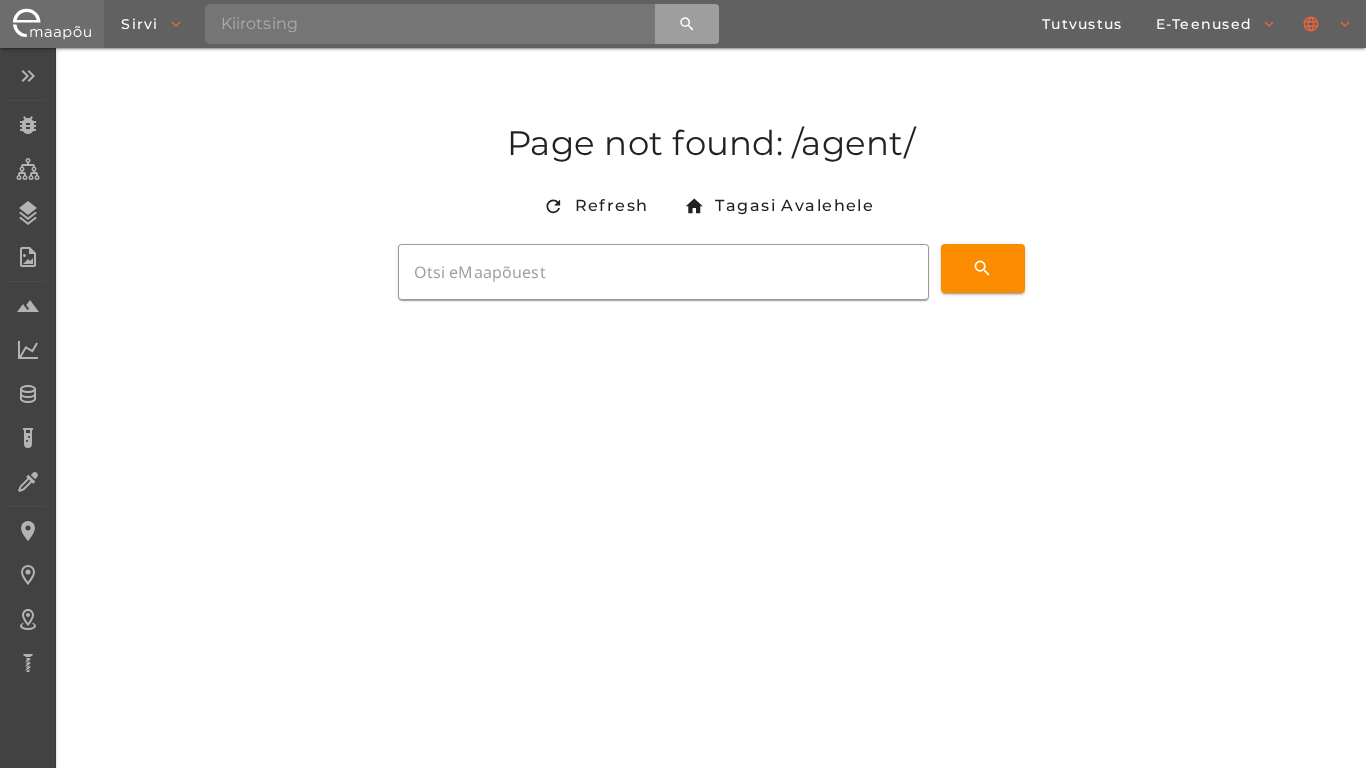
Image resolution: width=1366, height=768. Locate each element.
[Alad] (27, 619)
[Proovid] (27, 306)
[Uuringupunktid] (27, 575)
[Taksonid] (27, 169)
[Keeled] (1328, 24)
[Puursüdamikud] (27, 663)
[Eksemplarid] (27, 125)
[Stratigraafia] (27, 213)
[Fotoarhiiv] (27, 257)
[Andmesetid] (27, 394)
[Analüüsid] (27, 438)
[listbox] (27, 371)
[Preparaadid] (27, 482)
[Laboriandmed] (27, 350)
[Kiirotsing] (687, 24)
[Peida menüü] (27, 76)
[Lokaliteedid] (27, 531)
